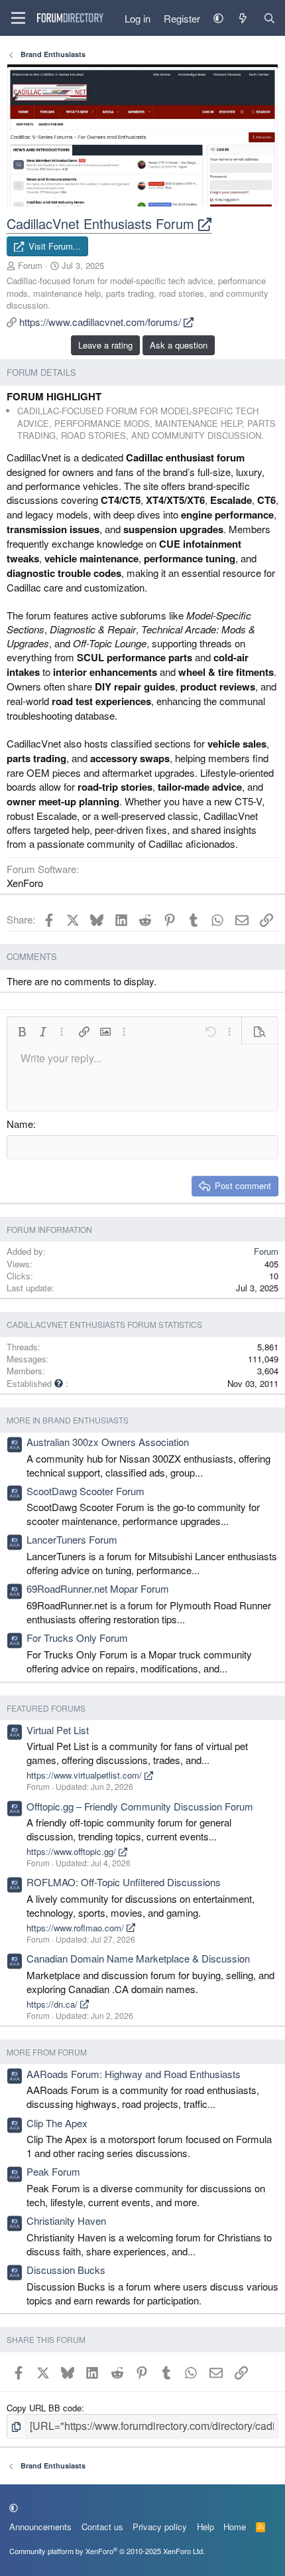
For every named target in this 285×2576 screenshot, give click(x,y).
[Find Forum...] (269, 18)
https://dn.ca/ (53, 2004)
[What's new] (243, 18)
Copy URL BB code (44, 2408)
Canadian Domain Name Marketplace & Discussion (138, 1958)
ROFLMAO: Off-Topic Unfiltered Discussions (124, 1882)
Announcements (40, 2527)
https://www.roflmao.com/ (77, 1928)
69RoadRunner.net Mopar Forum (98, 1588)
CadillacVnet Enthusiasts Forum (102, 223)
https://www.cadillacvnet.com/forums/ (101, 322)
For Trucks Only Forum (77, 1638)
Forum (30, 265)
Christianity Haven (66, 2220)
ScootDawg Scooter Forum (85, 1491)
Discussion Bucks (66, 2270)
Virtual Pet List (58, 1730)
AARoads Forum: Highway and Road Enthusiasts (134, 2074)
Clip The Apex (57, 2123)
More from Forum (47, 2052)
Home (235, 2527)
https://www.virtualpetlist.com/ (85, 1775)
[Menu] (18, 18)
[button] (218, 18)
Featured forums (46, 1708)
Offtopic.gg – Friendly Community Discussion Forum (140, 1806)
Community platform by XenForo (107, 2551)
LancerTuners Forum (72, 1539)
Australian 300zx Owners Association (108, 1442)
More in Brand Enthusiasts (68, 1420)
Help (205, 2527)
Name (20, 1124)
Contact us (102, 2527)
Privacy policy (160, 2527)
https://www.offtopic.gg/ (73, 1851)
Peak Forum (53, 2171)
